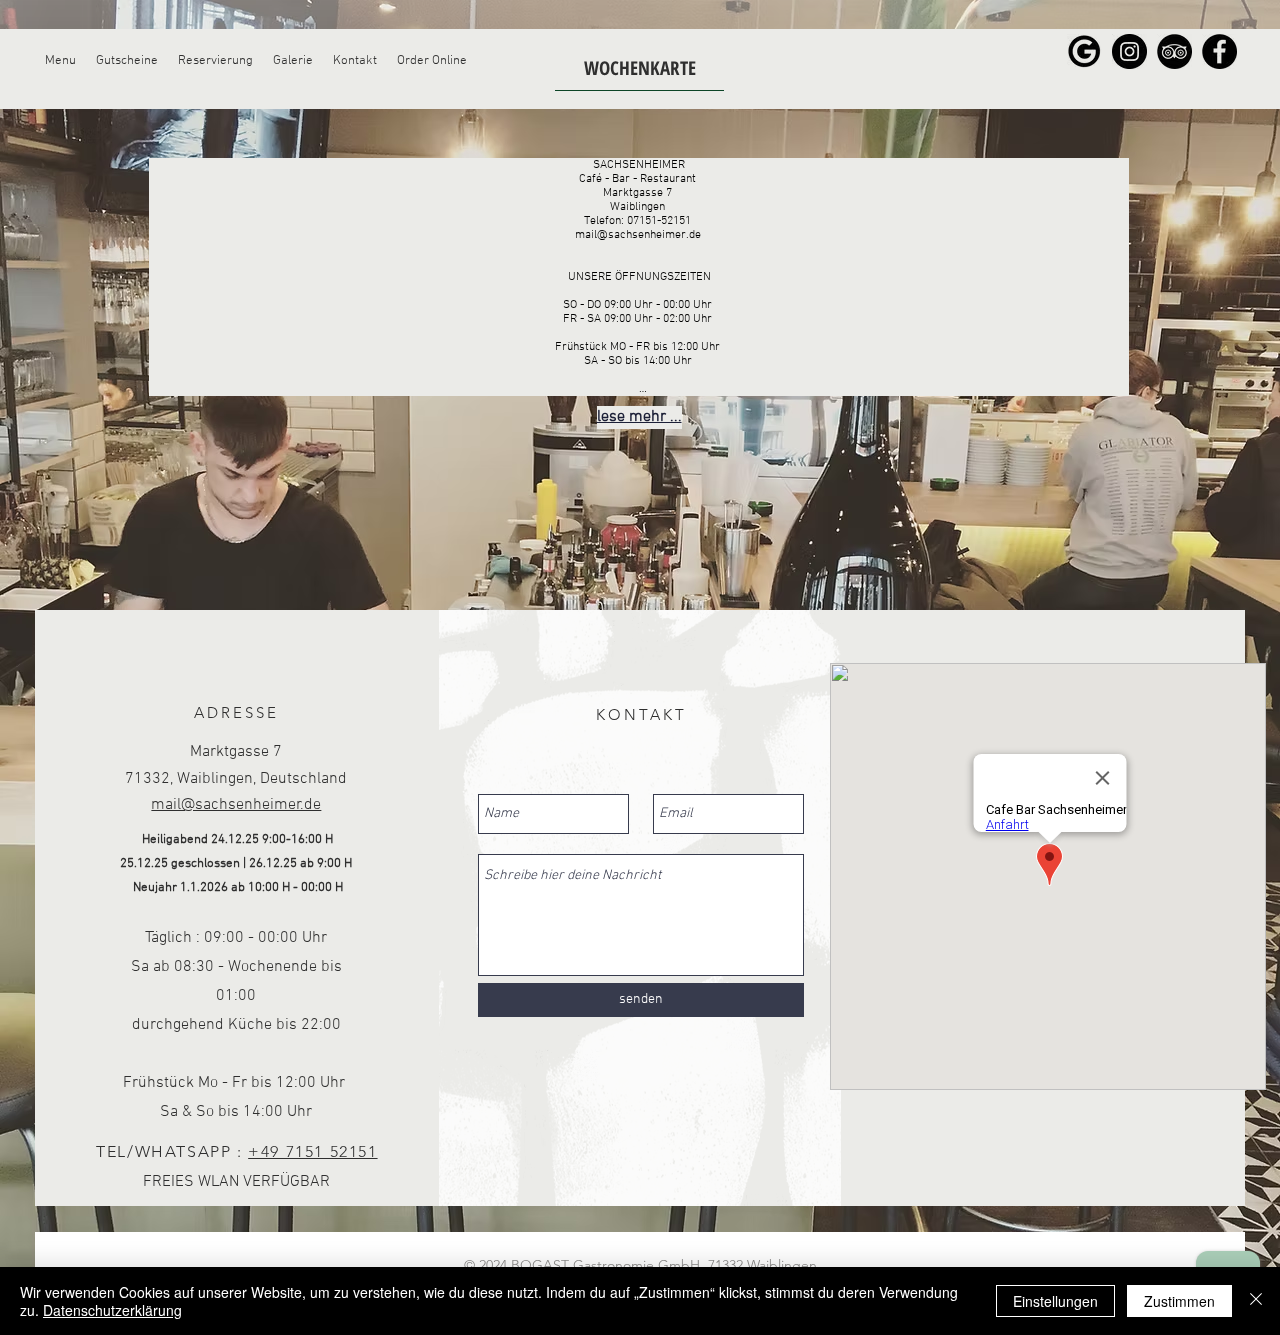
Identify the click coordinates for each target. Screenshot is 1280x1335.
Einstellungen (1055, 1301)
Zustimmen (1179, 1301)
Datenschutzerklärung (112, 1310)
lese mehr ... (639, 417)
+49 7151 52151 (312, 1151)
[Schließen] (1256, 1301)
